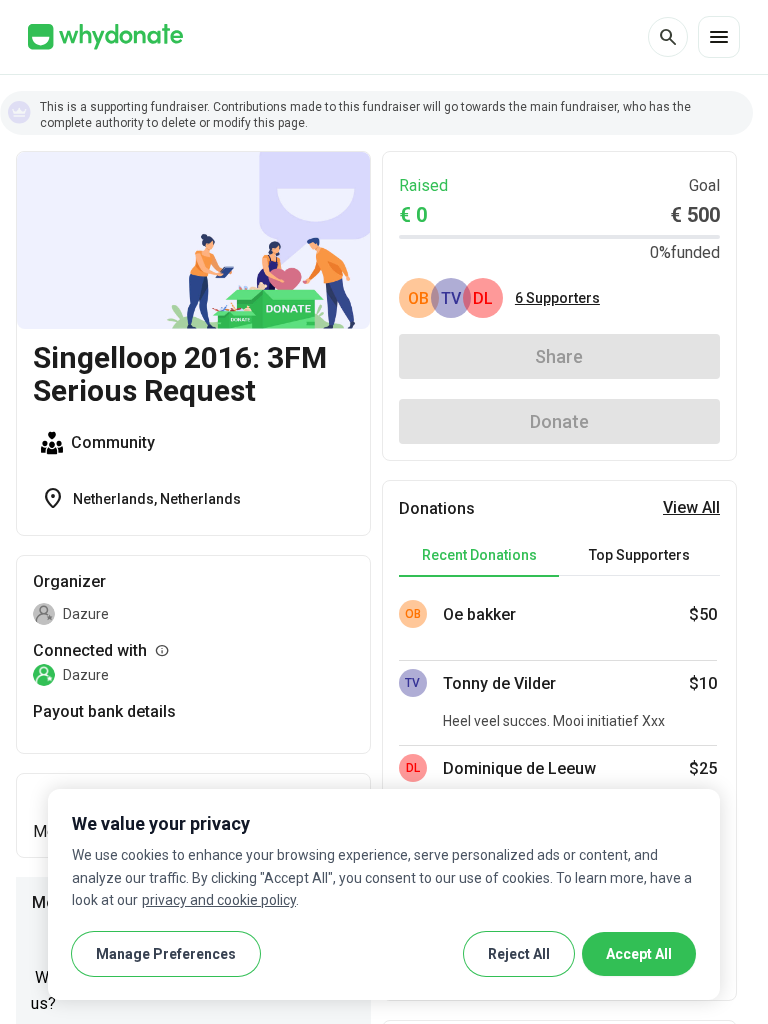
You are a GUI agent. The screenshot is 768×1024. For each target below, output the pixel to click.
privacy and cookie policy (219, 900)
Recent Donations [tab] (479, 555)
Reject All (519, 954)
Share (559, 356)
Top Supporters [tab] (639, 555)
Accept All (639, 954)
